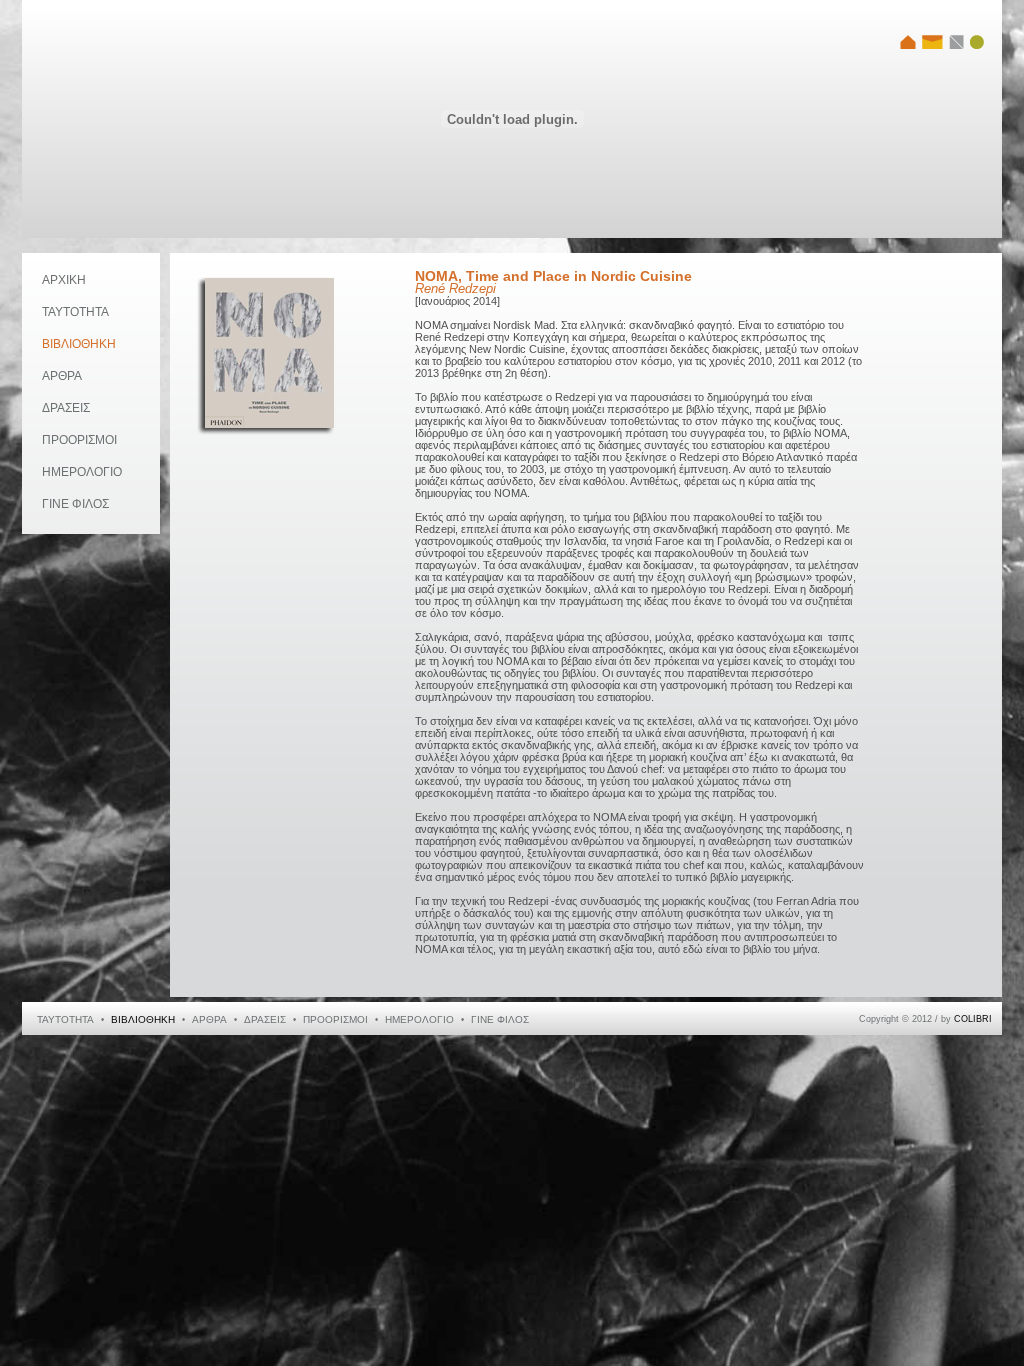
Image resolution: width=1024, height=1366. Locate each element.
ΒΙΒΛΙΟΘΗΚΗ (79, 344)
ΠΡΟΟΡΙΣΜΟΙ (79, 440)
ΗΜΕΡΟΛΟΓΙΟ (82, 472)
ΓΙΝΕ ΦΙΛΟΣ (75, 504)
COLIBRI (973, 1019)
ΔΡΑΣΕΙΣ (66, 408)
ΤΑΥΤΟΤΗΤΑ (75, 312)
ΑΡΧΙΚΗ (64, 280)
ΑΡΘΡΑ (62, 376)
